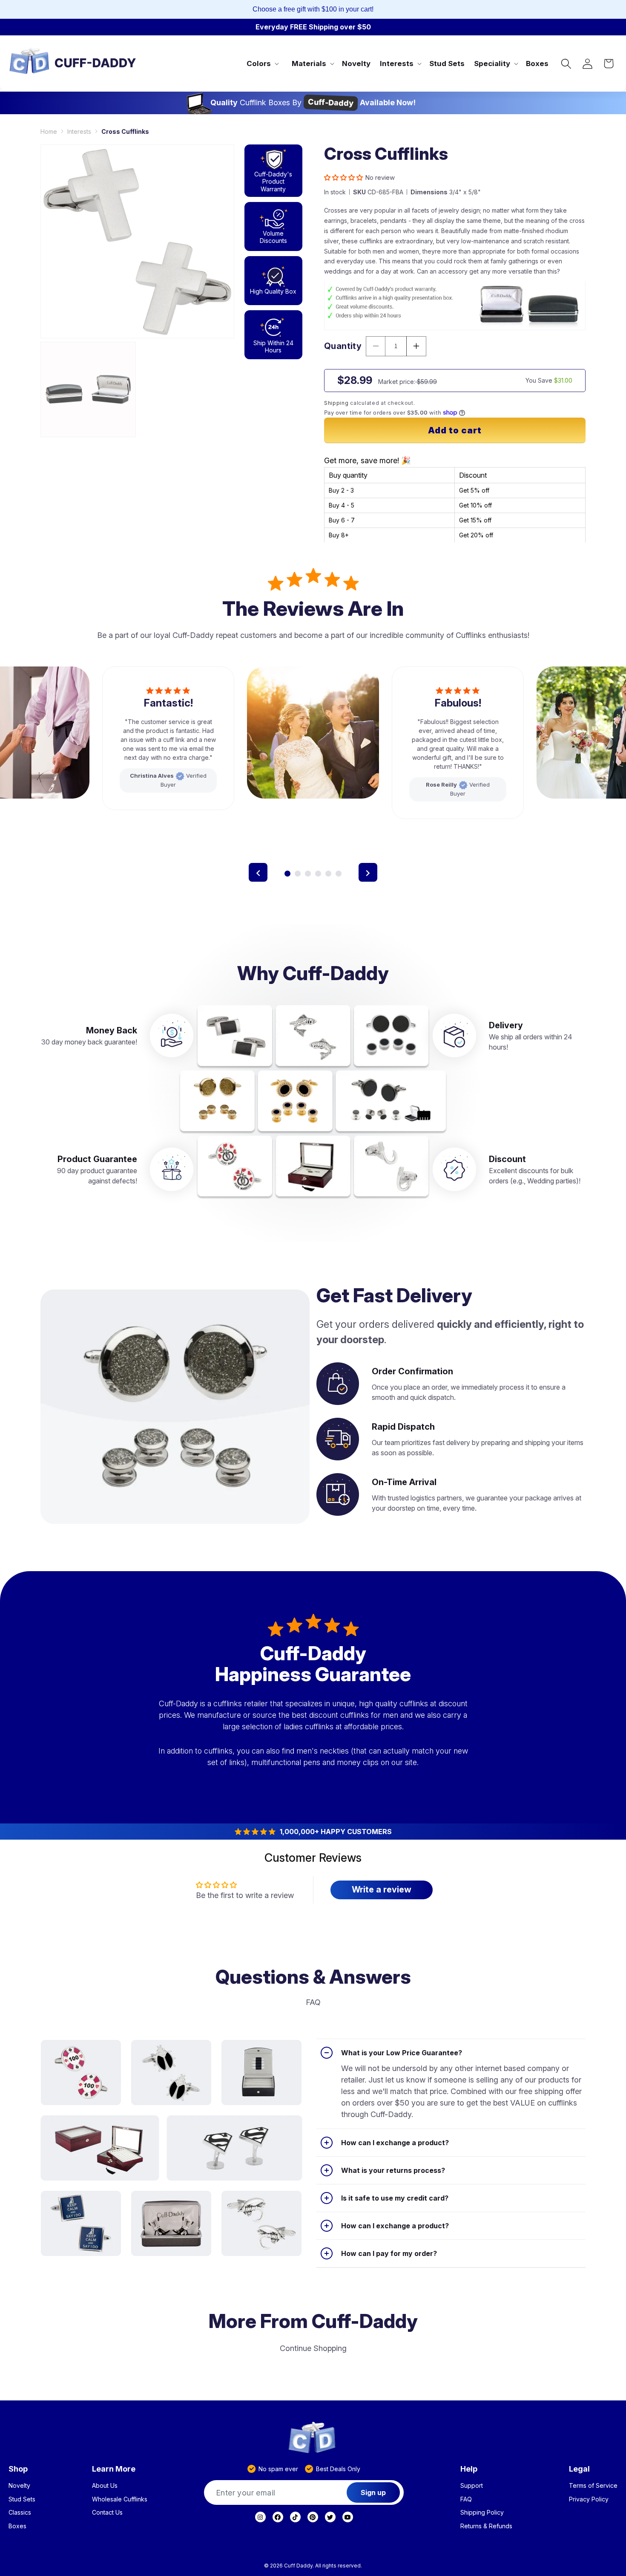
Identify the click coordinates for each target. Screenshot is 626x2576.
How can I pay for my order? (389, 2253)
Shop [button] (18, 2469)
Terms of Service (593, 2486)
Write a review (382, 1889)
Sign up (373, 2492)
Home (49, 131)
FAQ (466, 2499)
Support (472, 2486)
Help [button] (469, 2469)
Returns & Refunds (486, 2526)
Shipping (336, 402)
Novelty (19, 2486)
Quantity (343, 346)
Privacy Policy (589, 2499)
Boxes (17, 2526)
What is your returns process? (393, 2170)
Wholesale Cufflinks (120, 2499)
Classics (20, 2513)
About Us (105, 2486)
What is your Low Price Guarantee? (402, 2053)
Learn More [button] (114, 2469)
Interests (79, 131)
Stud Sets (22, 2499)
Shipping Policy (482, 2513)
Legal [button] (579, 2469)
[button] (262, 63)
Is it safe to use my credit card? (395, 2198)
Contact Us (107, 2513)
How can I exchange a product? (395, 2143)
